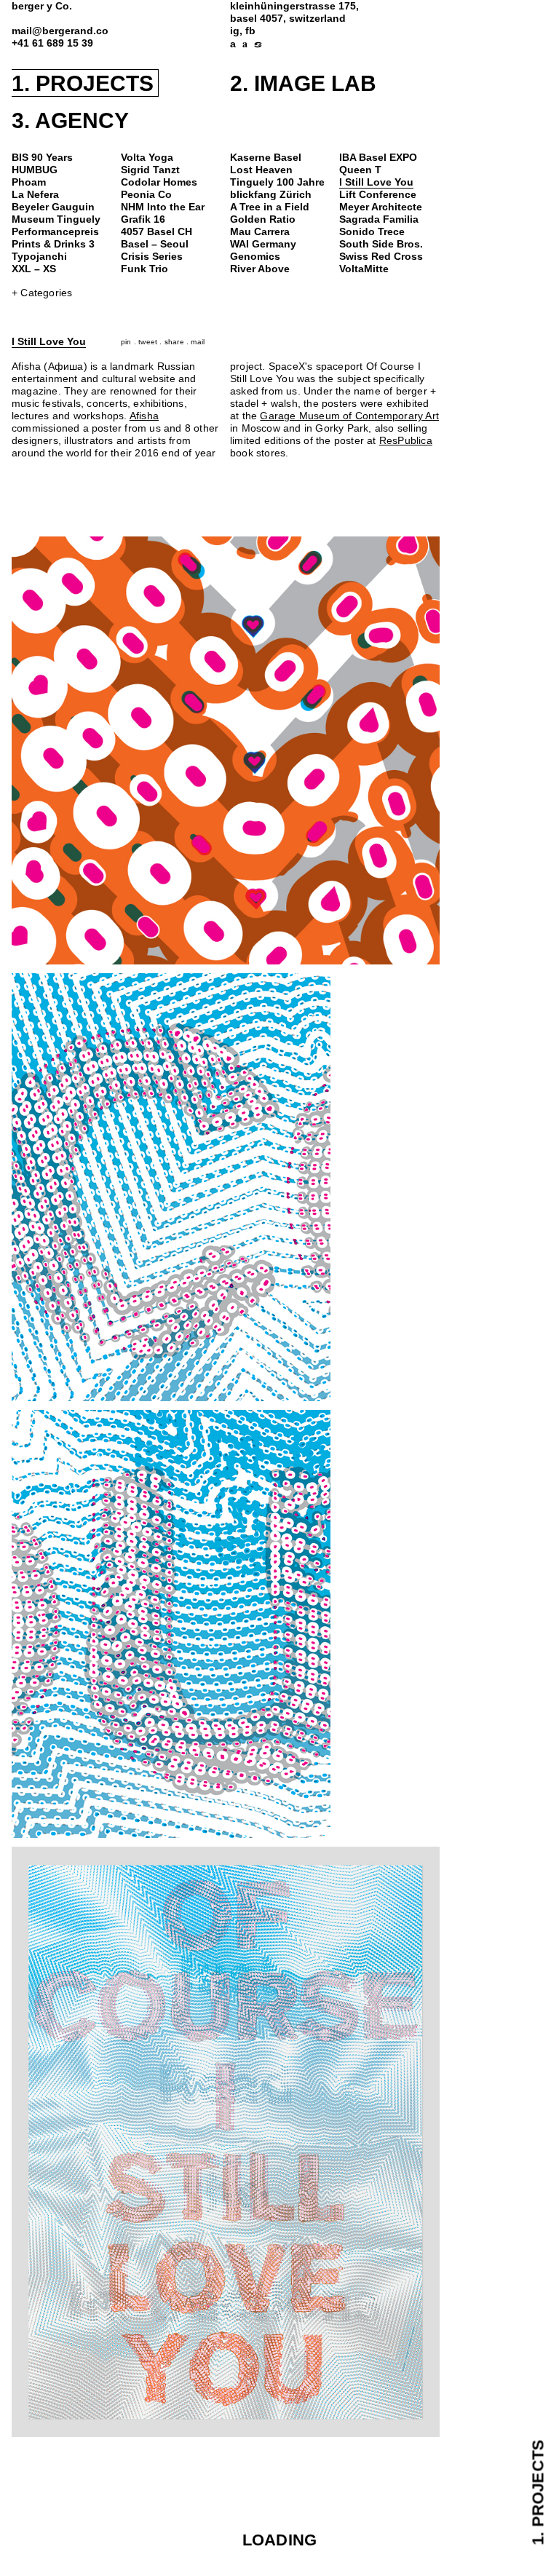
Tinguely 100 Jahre (277, 182)
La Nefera (35, 195)
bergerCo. (42, 6)
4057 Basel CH (156, 232)
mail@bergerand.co (60, 31)
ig (235, 31)
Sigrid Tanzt (150, 170)
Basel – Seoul (155, 244)
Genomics (255, 257)
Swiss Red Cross (381, 257)
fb (250, 31)
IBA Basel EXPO (378, 158)
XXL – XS (34, 269)
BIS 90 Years (42, 158)
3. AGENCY (70, 120)
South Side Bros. (381, 244)
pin (126, 342)
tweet (148, 342)
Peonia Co (146, 195)
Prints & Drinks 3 (53, 244)
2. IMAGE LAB (303, 83)
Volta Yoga (147, 158)
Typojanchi (39, 257)
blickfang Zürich (271, 195)
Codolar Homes (159, 182)
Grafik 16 (143, 219)
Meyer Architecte (381, 207)
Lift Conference (378, 195)
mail (198, 342)
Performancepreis (55, 232)
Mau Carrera (260, 232)
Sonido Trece (372, 232)
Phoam (29, 182)
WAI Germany (263, 244)
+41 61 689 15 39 (52, 43)
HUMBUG (35, 170)
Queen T (360, 170)
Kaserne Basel (266, 158)
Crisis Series (152, 257)
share (174, 342)
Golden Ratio (263, 219)
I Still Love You (376, 182)
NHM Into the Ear (163, 207)
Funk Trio (144, 269)
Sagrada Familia (379, 219)
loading (279, 2540)
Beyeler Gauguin (53, 207)
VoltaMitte (364, 269)
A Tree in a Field (270, 207)
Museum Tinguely (56, 219)
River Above (260, 269)
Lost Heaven (261, 170)
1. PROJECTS (83, 83)
